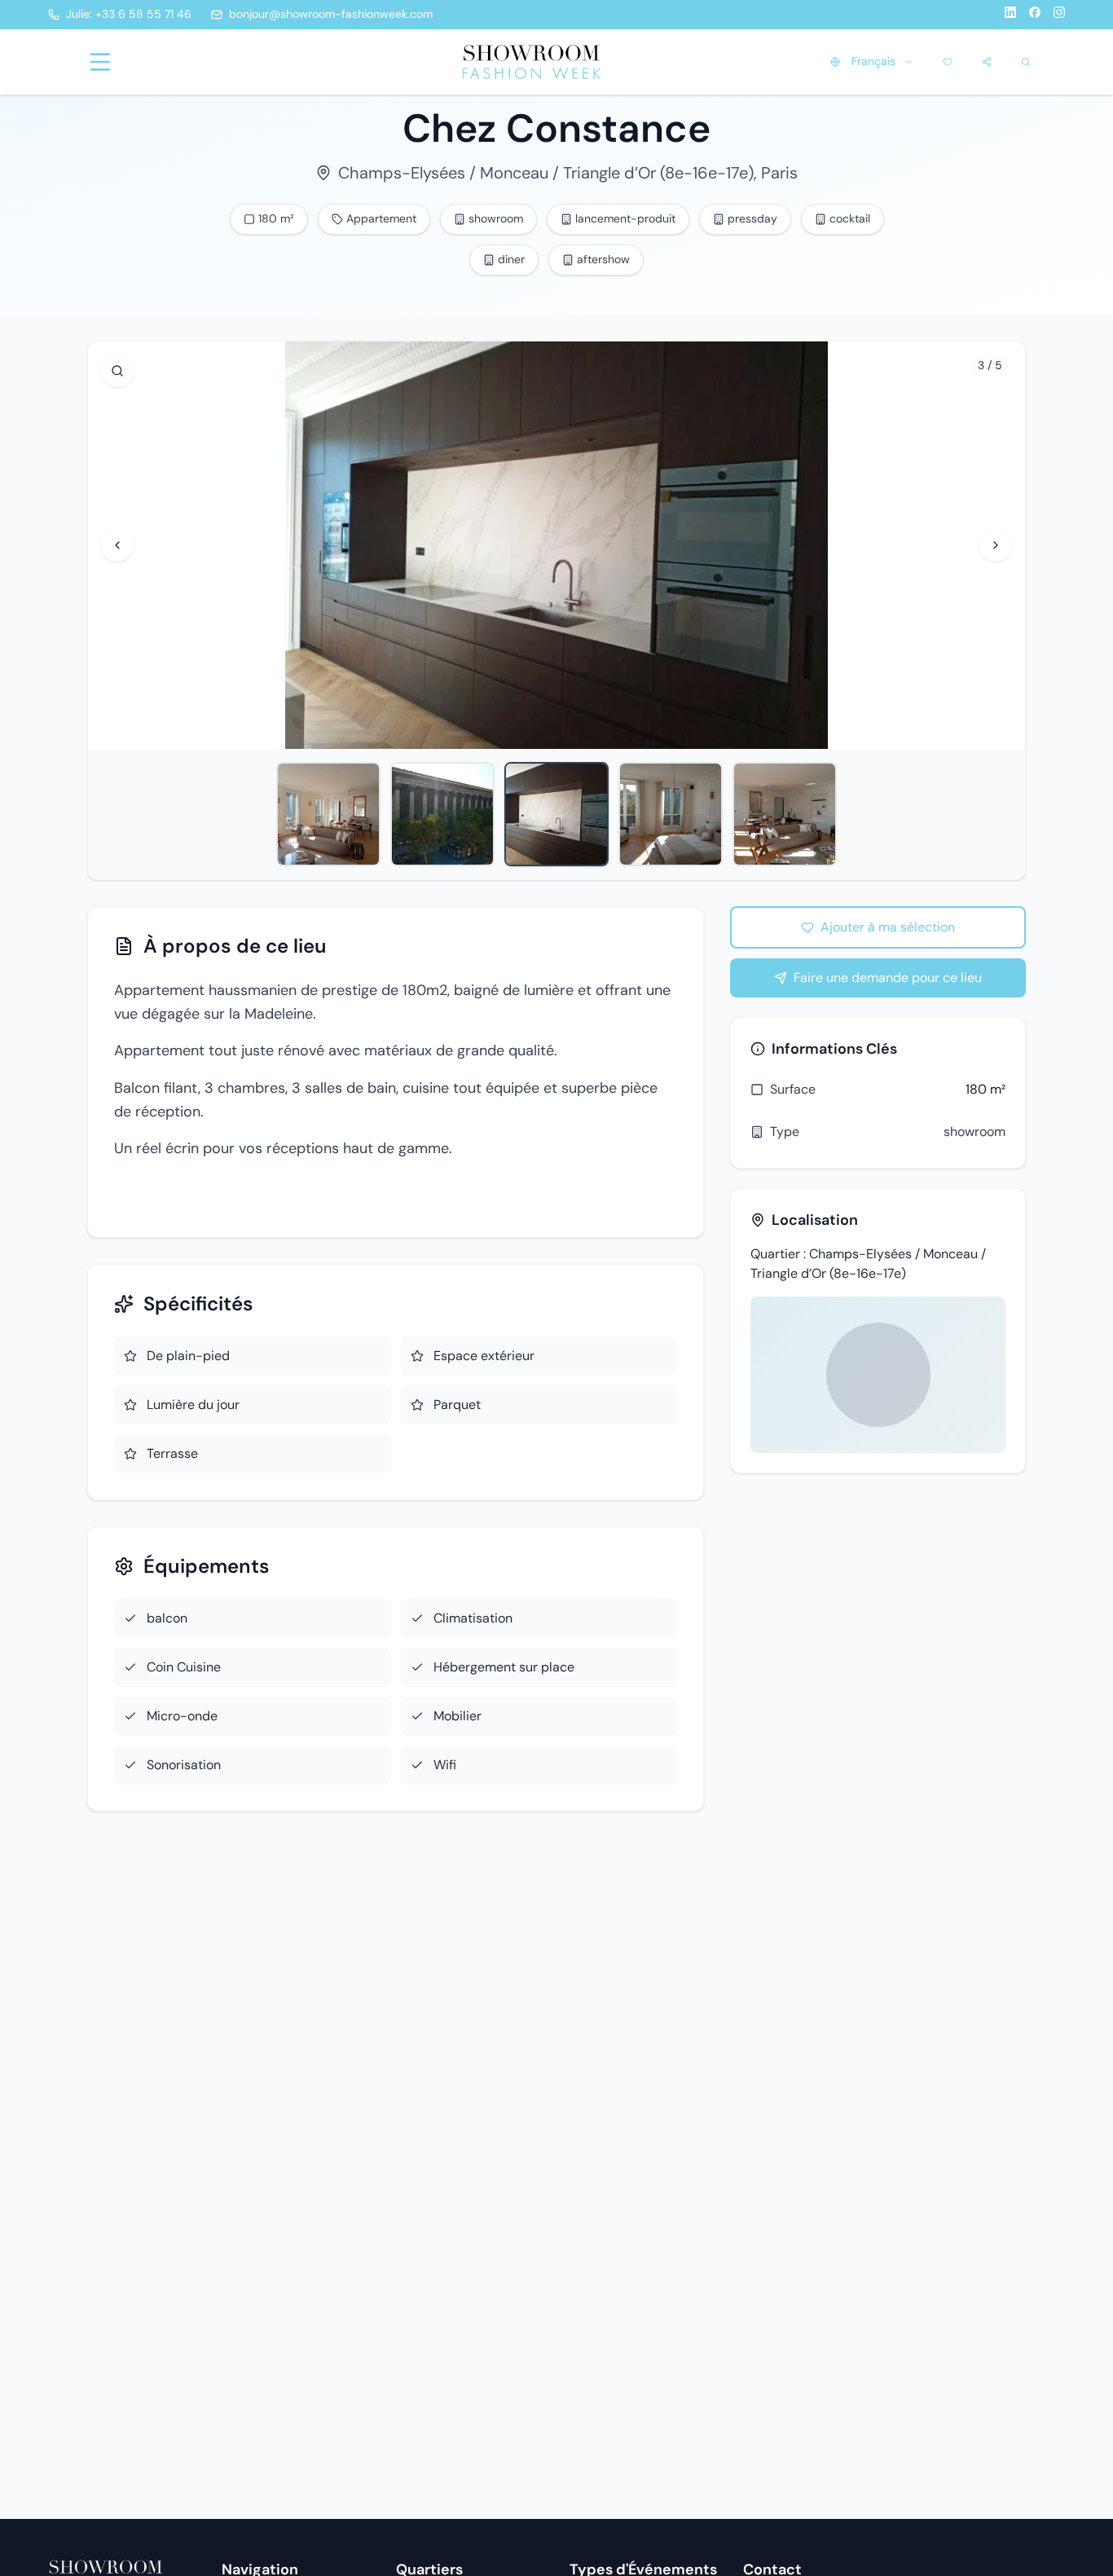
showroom (974, 1132)
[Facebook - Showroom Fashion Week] (1035, 15)
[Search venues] (1026, 62)
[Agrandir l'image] (117, 371)
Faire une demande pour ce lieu (888, 978)
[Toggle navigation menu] (100, 62)
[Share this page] (987, 62)
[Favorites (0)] (948, 62)
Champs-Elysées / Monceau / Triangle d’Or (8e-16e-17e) (546, 173)
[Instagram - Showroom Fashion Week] (1059, 15)
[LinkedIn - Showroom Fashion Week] (1010, 15)
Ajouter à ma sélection (888, 927)
